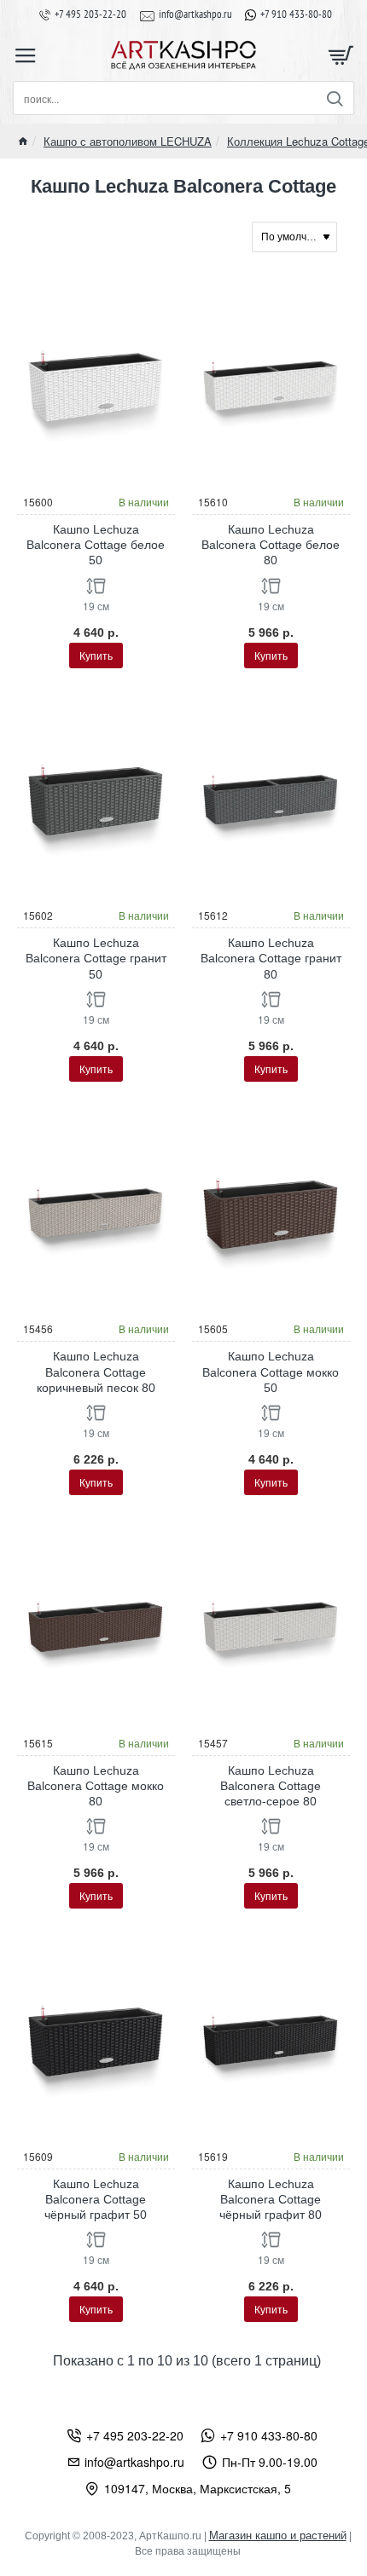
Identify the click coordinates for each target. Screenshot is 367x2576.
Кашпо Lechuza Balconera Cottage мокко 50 (271, 1372)
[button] (96, 656)
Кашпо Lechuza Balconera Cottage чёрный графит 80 (271, 2199)
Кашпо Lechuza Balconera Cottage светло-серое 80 (271, 1786)
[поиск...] (334, 98)
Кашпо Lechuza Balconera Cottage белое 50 (96, 545)
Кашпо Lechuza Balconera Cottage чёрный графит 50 (96, 2199)
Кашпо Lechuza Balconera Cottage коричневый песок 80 (96, 1372)
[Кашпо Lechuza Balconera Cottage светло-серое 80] (271, 1626)
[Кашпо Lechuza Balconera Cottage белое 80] (271, 385)
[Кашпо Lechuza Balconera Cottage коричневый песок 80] (96, 1213)
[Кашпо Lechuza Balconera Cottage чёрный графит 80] (271, 2039)
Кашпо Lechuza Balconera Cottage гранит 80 (271, 958)
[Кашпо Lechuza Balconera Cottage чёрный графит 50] (96, 2039)
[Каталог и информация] (26, 55)
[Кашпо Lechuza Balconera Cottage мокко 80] (96, 1626)
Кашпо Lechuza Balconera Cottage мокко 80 (96, 1786)
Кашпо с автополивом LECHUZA (128, 141)
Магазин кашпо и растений (278, 2536)
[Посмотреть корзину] (341, 55)
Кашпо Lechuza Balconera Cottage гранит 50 (96, 958)
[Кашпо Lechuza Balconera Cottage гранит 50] (96, 799)
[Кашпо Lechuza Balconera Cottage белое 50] (96, 385)
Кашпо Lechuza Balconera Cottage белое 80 (271, 545)
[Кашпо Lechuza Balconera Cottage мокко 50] (271, 1213)
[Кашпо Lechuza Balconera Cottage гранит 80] (271, 799)
